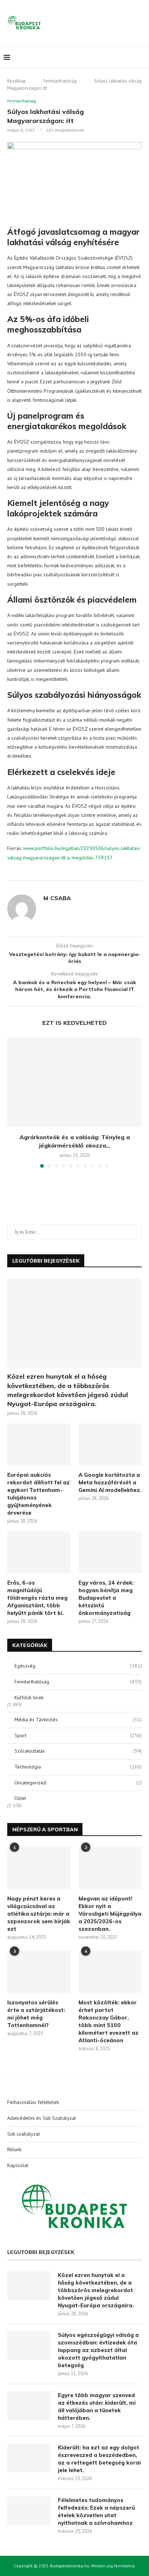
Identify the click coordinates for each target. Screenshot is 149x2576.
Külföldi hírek (29, 1697)
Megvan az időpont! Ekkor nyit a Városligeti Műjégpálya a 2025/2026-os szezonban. (110, 1914)
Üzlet (20, 1798)
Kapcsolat (18, 2165)
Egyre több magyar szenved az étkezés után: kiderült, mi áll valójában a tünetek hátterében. (97, 2407)
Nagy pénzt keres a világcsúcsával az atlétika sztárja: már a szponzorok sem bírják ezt (39, 1914)
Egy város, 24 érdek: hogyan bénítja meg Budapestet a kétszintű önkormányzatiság (106, 1598)
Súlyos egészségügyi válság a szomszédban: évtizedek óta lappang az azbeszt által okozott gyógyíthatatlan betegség (98, 2350)
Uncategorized (78, 1783)
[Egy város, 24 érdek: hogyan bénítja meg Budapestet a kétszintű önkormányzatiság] (110, 1552)
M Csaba (57, 898)
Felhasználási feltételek (33, 2102)
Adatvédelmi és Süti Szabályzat (42, 2118)
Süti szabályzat (24, 2134)
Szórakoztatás (78, 1751)
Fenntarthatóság (60, 81)
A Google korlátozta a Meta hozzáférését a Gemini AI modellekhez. (110, 1482)
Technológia (78, 1767)
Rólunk (14, 2149)
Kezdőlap (17, 81)
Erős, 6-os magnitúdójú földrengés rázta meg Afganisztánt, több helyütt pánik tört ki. (37, 1598)
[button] (13, 1102)
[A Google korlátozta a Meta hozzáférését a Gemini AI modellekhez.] (110, 1445)
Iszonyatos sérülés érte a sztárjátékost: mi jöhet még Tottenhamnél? (36, 2014)
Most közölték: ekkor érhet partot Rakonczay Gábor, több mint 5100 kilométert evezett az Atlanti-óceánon (108, 2021)
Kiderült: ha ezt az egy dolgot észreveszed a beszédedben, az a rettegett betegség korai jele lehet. (99, 2459)
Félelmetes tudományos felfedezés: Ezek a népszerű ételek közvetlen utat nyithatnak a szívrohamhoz (96, 2511)
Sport (78, 1735)
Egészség (78, 1666)
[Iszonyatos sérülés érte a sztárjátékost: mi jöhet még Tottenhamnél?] (39, 1972)
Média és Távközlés (78, 1719)
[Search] (142, 58)
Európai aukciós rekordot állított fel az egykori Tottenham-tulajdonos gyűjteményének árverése (39, 1494)
